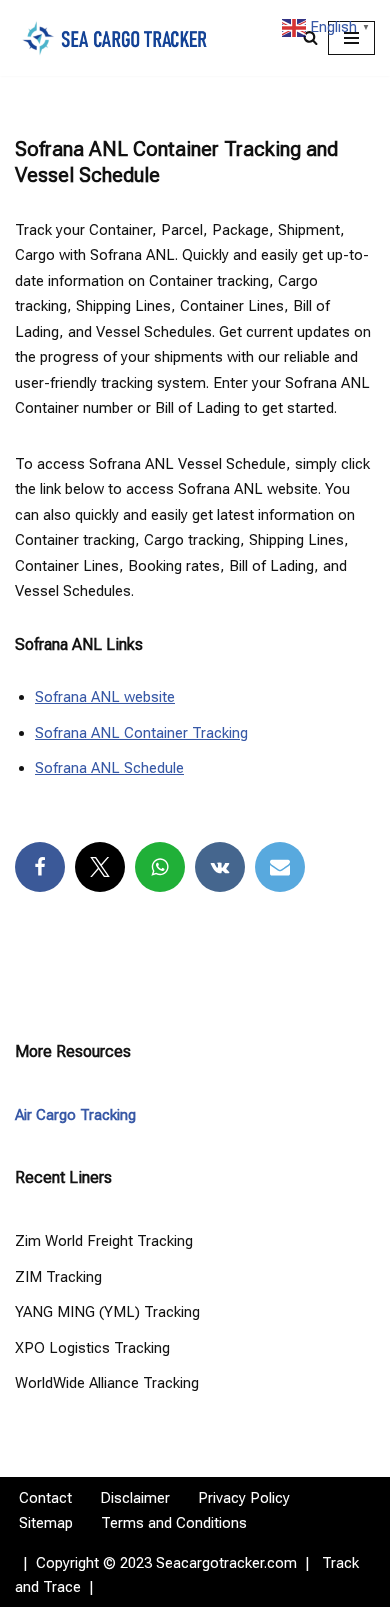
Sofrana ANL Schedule (109, 768)
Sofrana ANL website (105, 697)
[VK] (220, 867)
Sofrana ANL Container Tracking (141, 733)
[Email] (280, 867)
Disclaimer (135, 1498)
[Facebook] (40, 867)
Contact (45, 1498)
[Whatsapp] (160, 867)
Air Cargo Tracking (75, 1115)
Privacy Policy (244, 1498)
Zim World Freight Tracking (104, 1241)
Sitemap (46, 1523)
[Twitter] (100, 867)
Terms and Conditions (174, 1523)
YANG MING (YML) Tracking (107, 1312)
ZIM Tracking (58, 1277)
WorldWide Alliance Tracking (107, 1383)
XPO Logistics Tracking (92, 1348)
